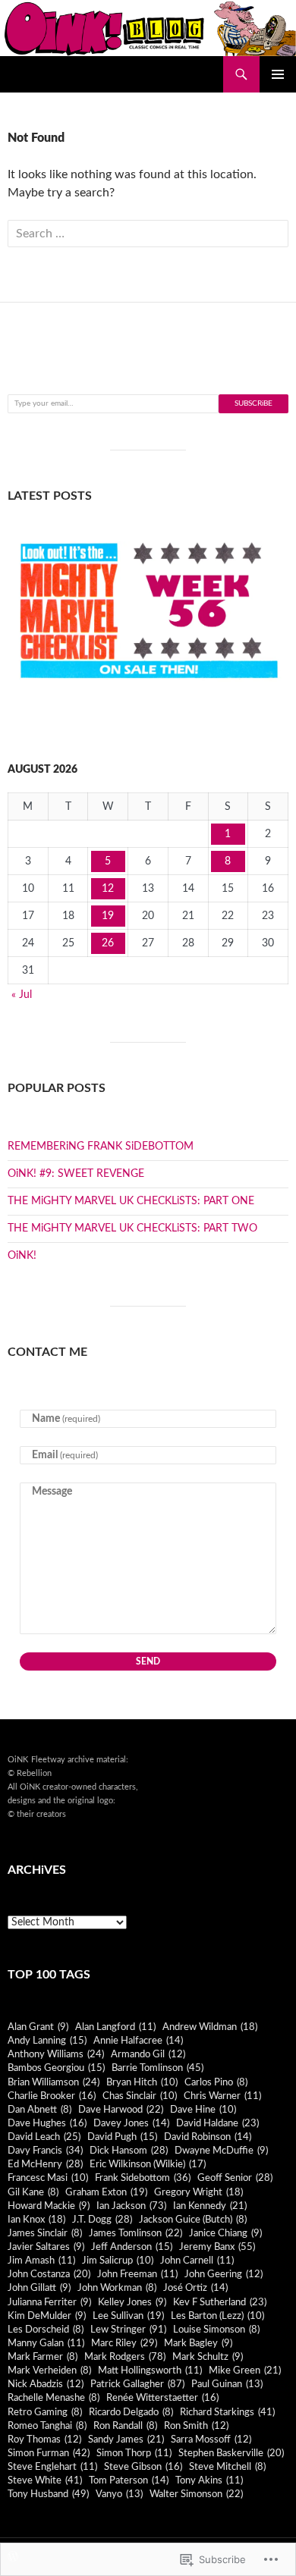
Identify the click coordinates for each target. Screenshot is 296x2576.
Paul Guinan (227, 2384)
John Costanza (49, 2274)
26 (108, 943)
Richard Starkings (227, 2412)
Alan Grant (38, 2027)
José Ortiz (195, 2288)
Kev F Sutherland (220, 2302)
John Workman (117, 2288)
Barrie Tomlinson (157, 2068)
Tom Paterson (129, 2480)
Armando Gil (148, 2054)
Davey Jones (131, 2123)
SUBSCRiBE (253, 403)
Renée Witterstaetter (162, 2398)
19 (108, 916)
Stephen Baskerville (231, 2453)
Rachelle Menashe (54, 2398)
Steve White (45, 2480)
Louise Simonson (216, 2330)
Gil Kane (33, 2192)
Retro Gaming (45, 2412)
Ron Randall (125, 2426)
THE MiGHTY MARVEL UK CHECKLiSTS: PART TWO (132, 1228)
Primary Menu (278, 74)
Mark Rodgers (125, 2357)
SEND (148, 1661)
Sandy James (126, 2440)
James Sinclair (45, 2233)
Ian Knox (36, 2220)
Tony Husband (48, 2494)
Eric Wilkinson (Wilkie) (148, 2164)
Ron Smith (196, 2426)
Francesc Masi (48, 2178)
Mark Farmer (43, 2357)
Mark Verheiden (49, 2370)
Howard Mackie (49, 2206)
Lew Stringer (128, 2330)
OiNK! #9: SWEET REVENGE (76, 1174)
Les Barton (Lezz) (217, 2316)
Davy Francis (45, 2151)
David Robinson (208, 2137)
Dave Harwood (121, 2110)
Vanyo (119, 2494)
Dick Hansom (129, 2151)
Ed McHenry (45, 2164)
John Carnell (197, 2261)
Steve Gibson (143, 2467)
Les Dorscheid (46, 2330)
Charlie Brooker (52, 2096)
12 (108, 889)
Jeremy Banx (217, 2247)
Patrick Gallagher (137, 2384)
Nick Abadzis (46, 2384)
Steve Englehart (52, 2467)
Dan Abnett (39, 2110)
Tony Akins (209, 2480)
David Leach (44, 2137)
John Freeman (137, 2274)
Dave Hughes (47, 2123)
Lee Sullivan (128, 2316)
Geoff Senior (235, 2178)
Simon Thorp (134, 2453)
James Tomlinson (135, 2233)
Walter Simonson (196, 2494)
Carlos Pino (216, 2082)
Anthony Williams (56, 2054)
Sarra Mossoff (211, 2440)
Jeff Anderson (132, 2247)
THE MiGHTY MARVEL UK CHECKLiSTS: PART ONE (131, 1201)
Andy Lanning (47, 2041)
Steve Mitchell (227, 2467)
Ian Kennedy (210, 2206)
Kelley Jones (132, 2302)
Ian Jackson (131, 2206)
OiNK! (22, 1256)
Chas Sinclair (140, 2096)
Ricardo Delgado (131, 2412)
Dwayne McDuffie (221, 2151)
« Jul (22, 995)
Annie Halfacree (138, 2041)
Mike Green (245, 2370)
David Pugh (122, 2137)
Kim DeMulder (47, 2316)
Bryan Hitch (142, 2082)
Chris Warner (222, 2096)
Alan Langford (115, 2027)
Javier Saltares (46, 2247)
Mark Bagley (198, 2343)
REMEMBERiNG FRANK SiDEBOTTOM (101, 1147)
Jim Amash (41, 2261)
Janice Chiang (225, 2233)
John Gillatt (39, 2288)
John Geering (224, 2274)
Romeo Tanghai (47, 2426)
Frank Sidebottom (143, 2178)
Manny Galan (46, 2343)
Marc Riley (124, 2343)
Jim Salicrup (118, 2261)
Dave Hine (203, 2110)
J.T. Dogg (102, 2220)
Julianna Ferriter (49, 2302)
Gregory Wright (198, 2192)
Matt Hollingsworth (150, 2370)
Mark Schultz (208, 2357)
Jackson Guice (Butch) (193, 2220)
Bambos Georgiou (56, 2068)
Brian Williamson (54, 2082)
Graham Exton (106, 2192)
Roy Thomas (44, 2440)
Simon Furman (49, 2453)
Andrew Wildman (210, 2027)
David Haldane (217, 2123)
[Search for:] (148, 234)
